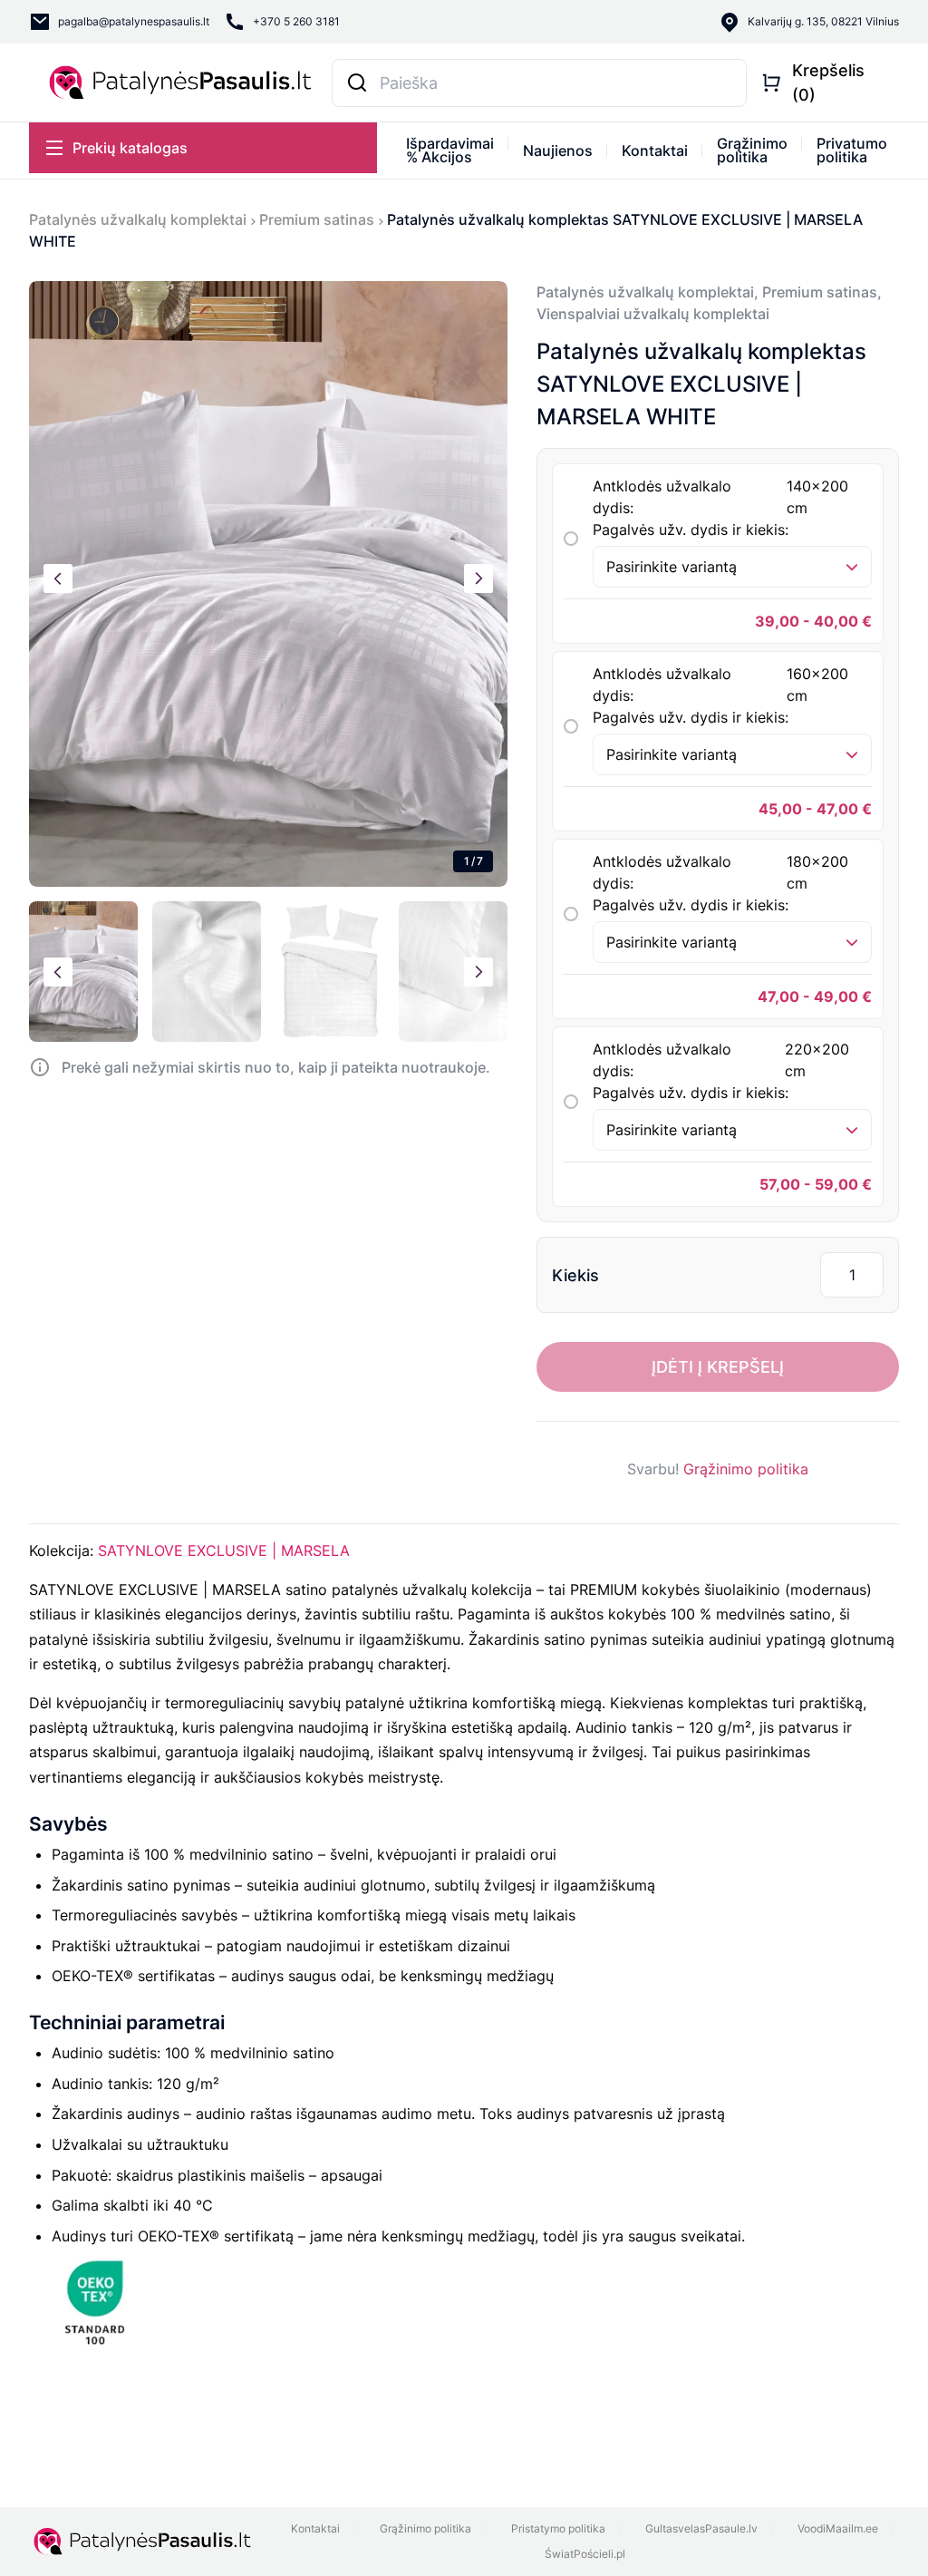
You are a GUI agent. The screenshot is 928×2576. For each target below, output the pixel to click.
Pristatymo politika (558, 2528)
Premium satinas (317, 219)
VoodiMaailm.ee (838, 2528)
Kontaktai (655, 151)
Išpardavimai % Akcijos (450, 150)
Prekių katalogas (130, 148)
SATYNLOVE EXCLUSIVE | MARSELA (224, 1550)
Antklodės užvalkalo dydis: (720, 497)
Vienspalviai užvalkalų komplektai (653, 314)
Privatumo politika (852, 150)
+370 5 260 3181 (296, 21)
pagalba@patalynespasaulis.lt (134, 21)
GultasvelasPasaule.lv (701, 2528)
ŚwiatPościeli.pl (585, 2554)
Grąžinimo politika (752, 150)
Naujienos (558, 151)
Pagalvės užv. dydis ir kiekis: (691, 530)
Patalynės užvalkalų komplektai (138, 219)
